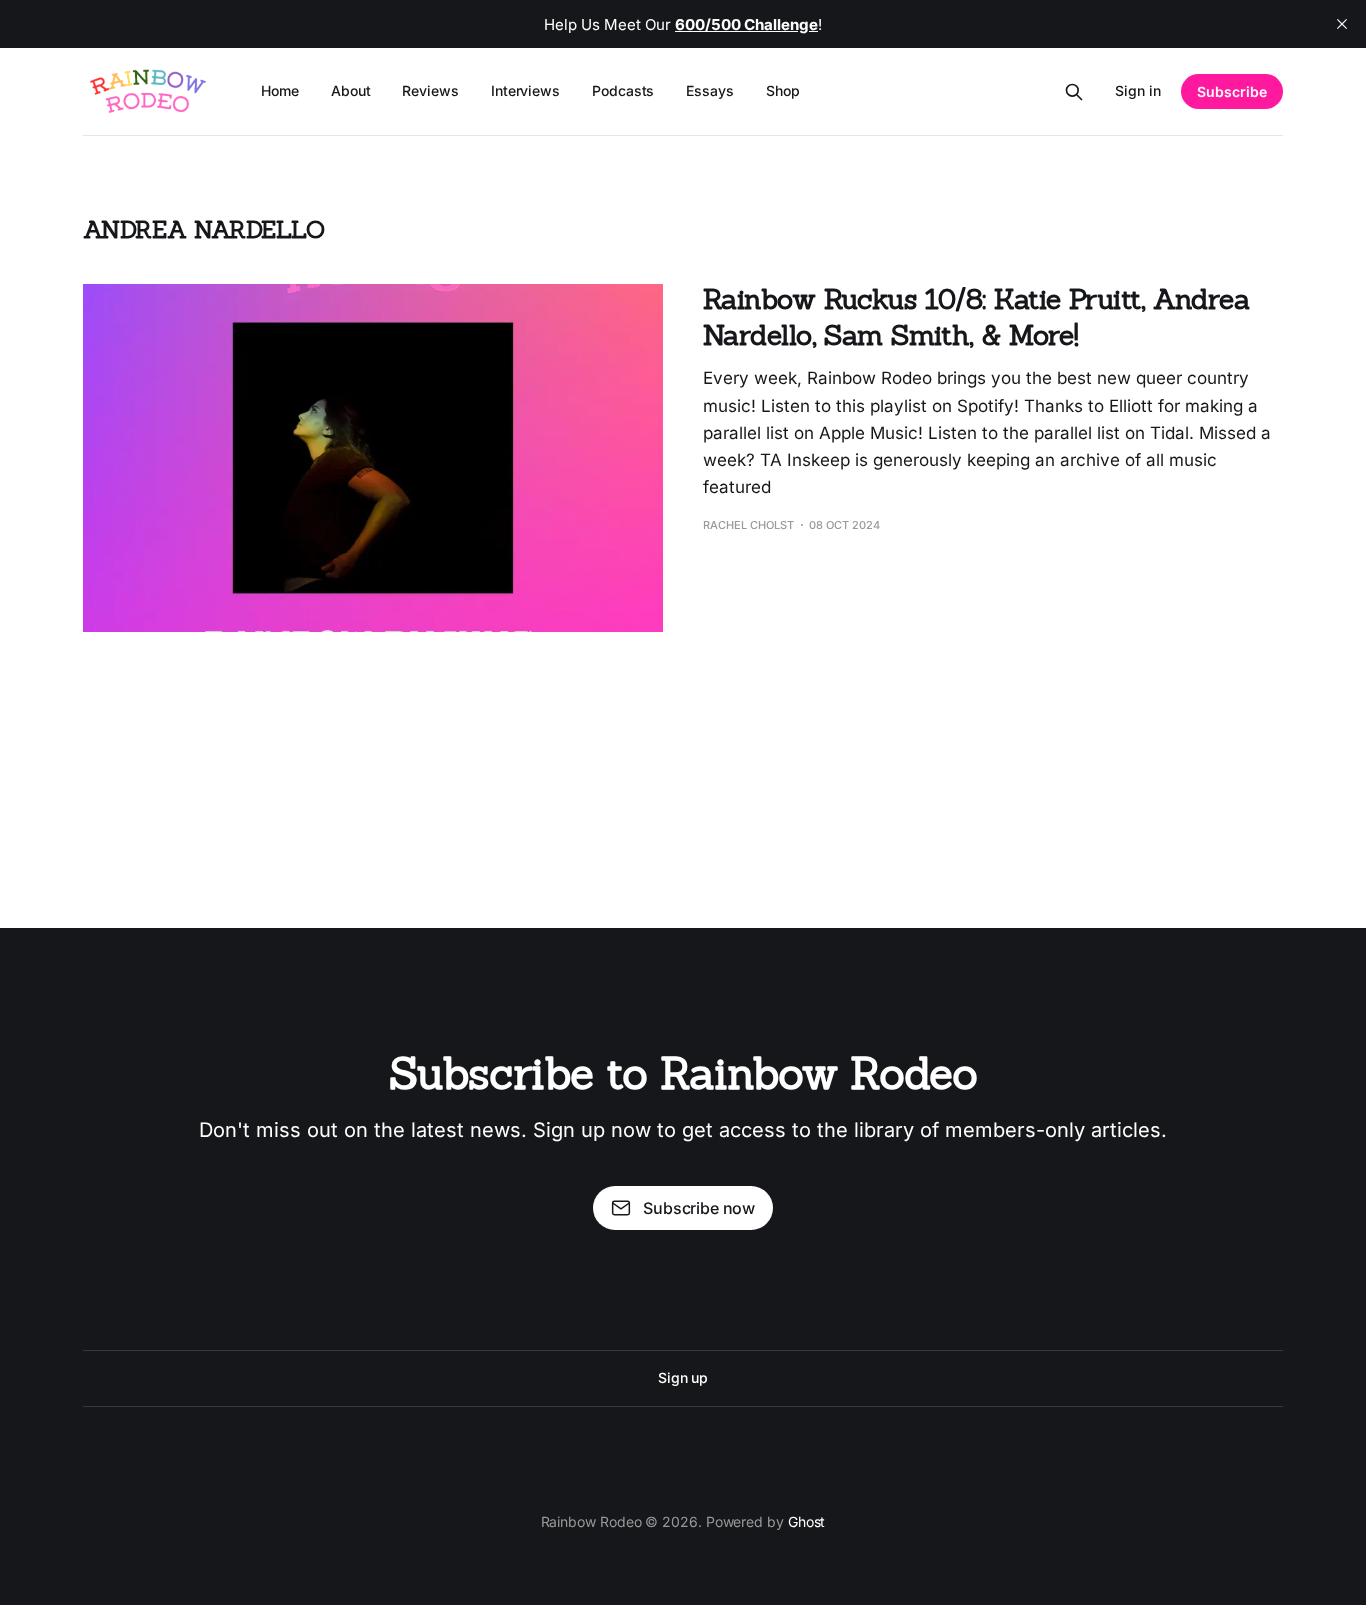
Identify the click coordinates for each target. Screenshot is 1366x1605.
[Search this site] (1074, 92)
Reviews (430, 90)
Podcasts (623, 90)
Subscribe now (699, 1208)
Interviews (525, 90)
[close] (1342, 24)
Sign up (683, 1377)
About (351, 90)
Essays (710, 90)
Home (280, 90)
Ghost (807, 1521)
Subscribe (1232, 91)
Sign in (1138, 90)
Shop (783, 90)
